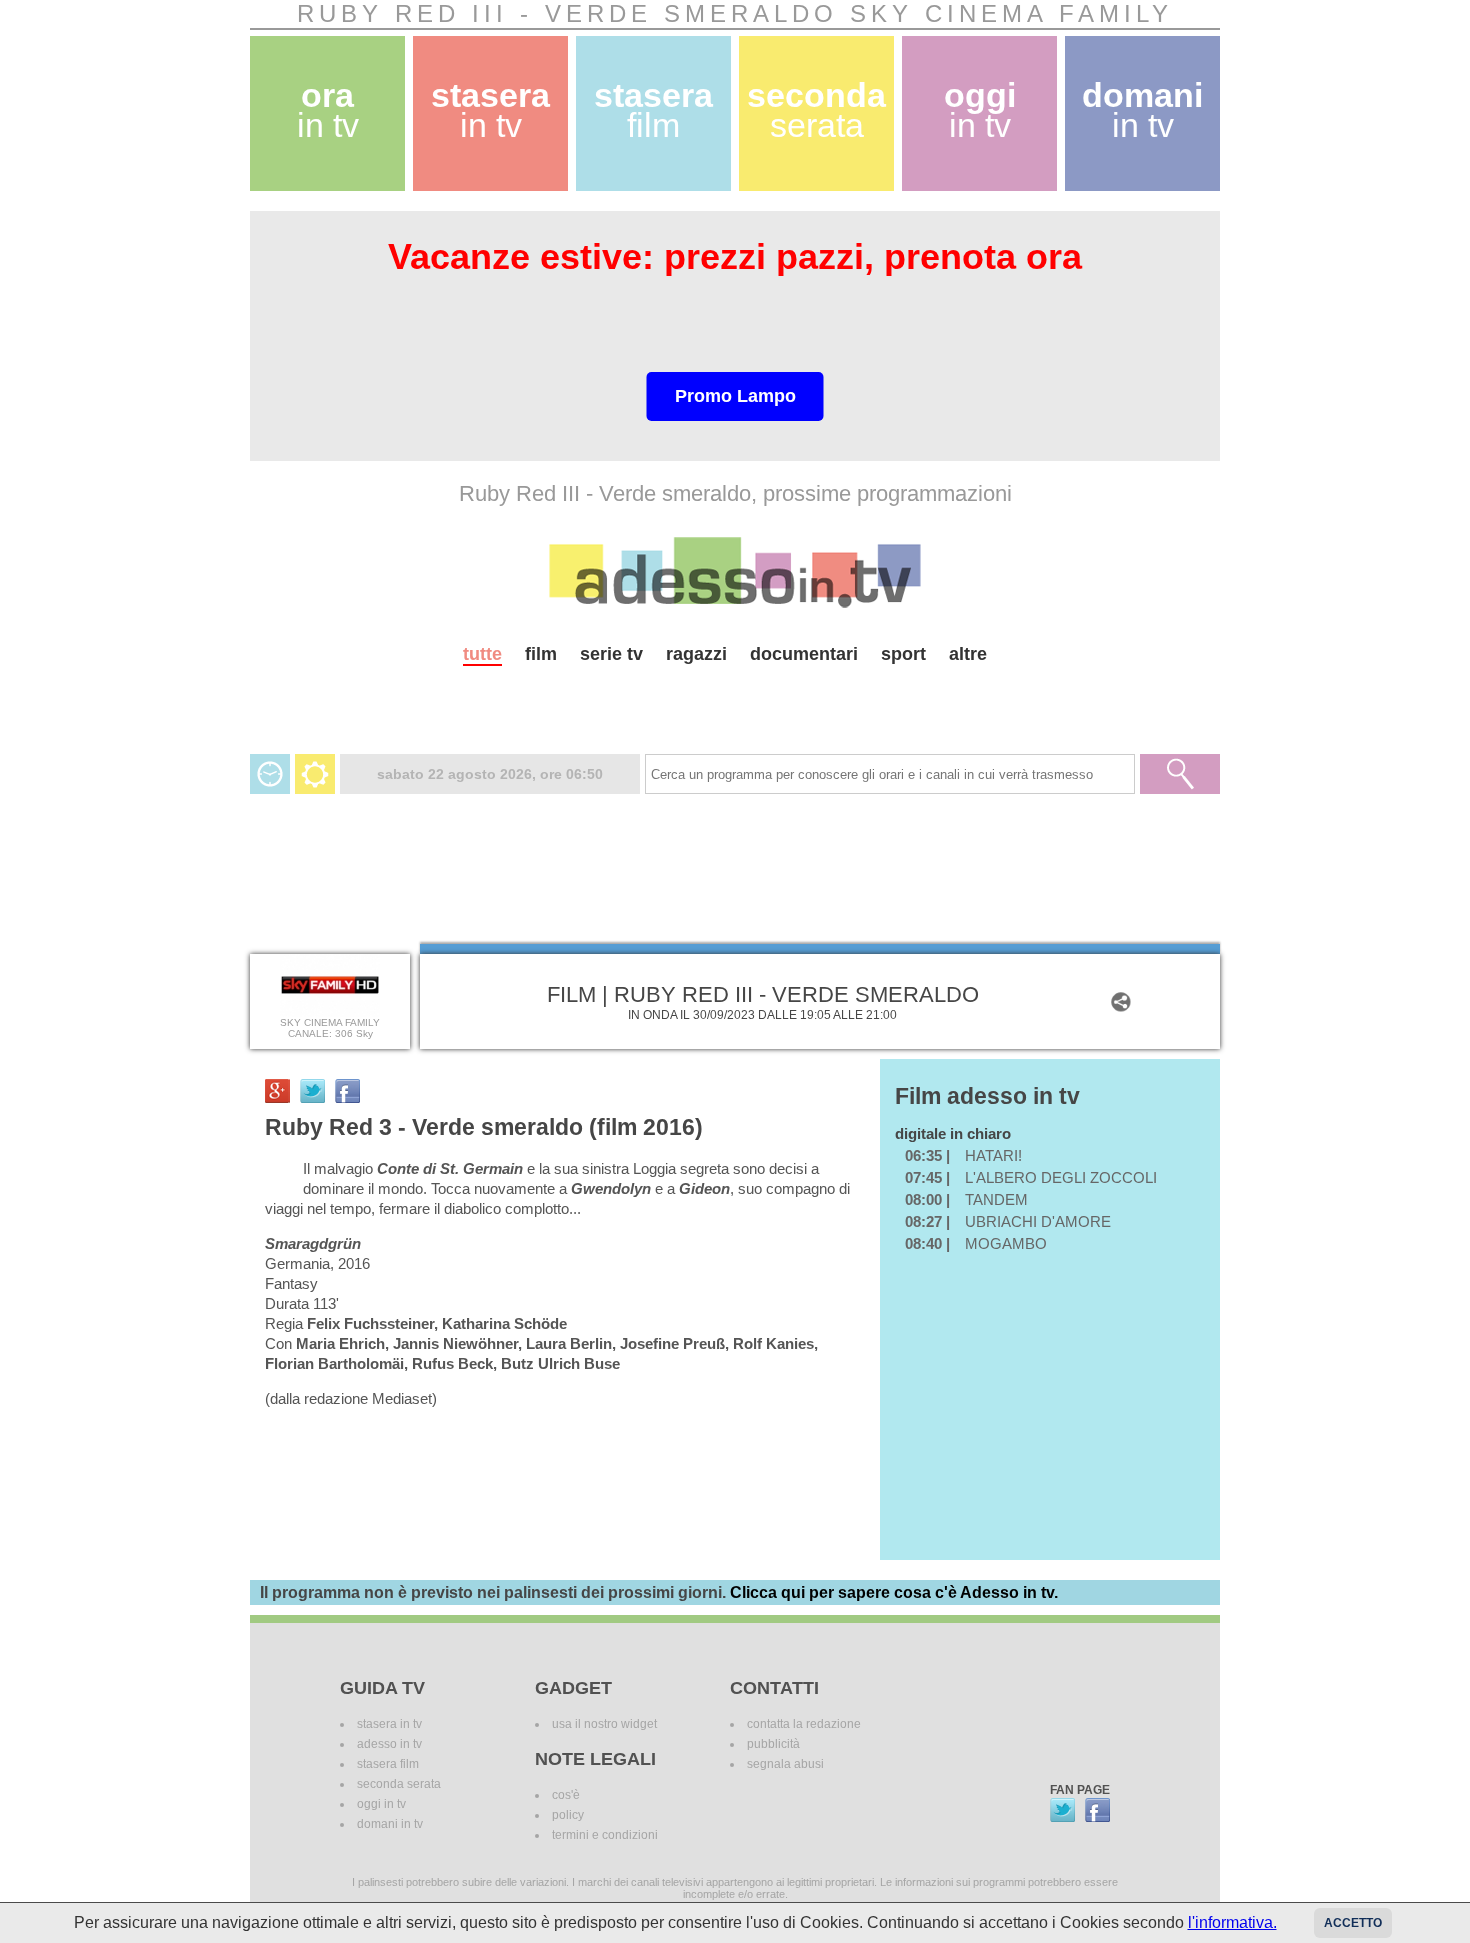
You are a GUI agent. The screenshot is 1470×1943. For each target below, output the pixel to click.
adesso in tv (389, 1744)
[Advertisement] (735, 701)
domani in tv (390, 1824)
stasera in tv (389, 1724)
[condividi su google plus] (277, 1091)
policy (568, 1815)
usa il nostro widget (604, 1724)
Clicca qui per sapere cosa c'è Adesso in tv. (894, 1592)
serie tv (611, 654)
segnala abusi (785, 1764)
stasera (490, 110)
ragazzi (696, 654)
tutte (482, 654)
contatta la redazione (804, 1724)
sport (903, 654)
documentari (804, 654)
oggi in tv (381, 1804)
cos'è (566, 1795)
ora (328, 110)
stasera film (388, 1764)
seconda (816, 110)
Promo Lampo (735, 396)
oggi (980, 110)
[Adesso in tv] (735, 572)
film (541, 654)
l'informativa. (1232, 1922)
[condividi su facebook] (347, 1091)
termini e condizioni (605, 1835)
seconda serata (399, 1784)
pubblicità (773, 1744)
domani (1142, 110)
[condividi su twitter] (312, 1091)
